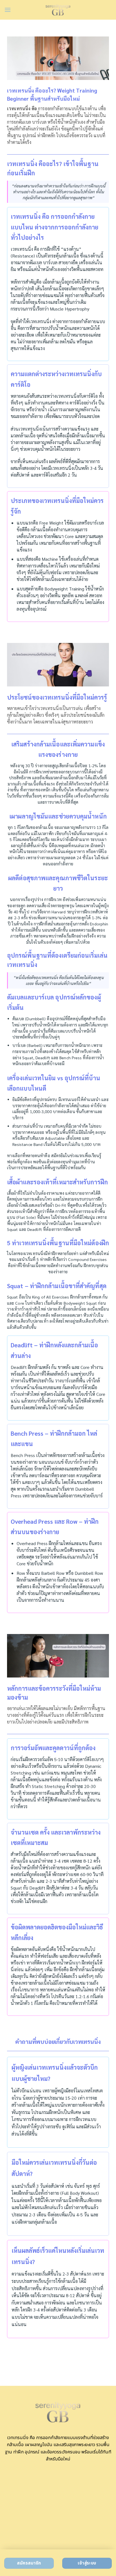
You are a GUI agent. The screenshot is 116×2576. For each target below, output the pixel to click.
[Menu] (8, 10)
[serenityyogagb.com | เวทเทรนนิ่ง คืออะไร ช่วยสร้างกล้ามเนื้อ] (58, 10)
